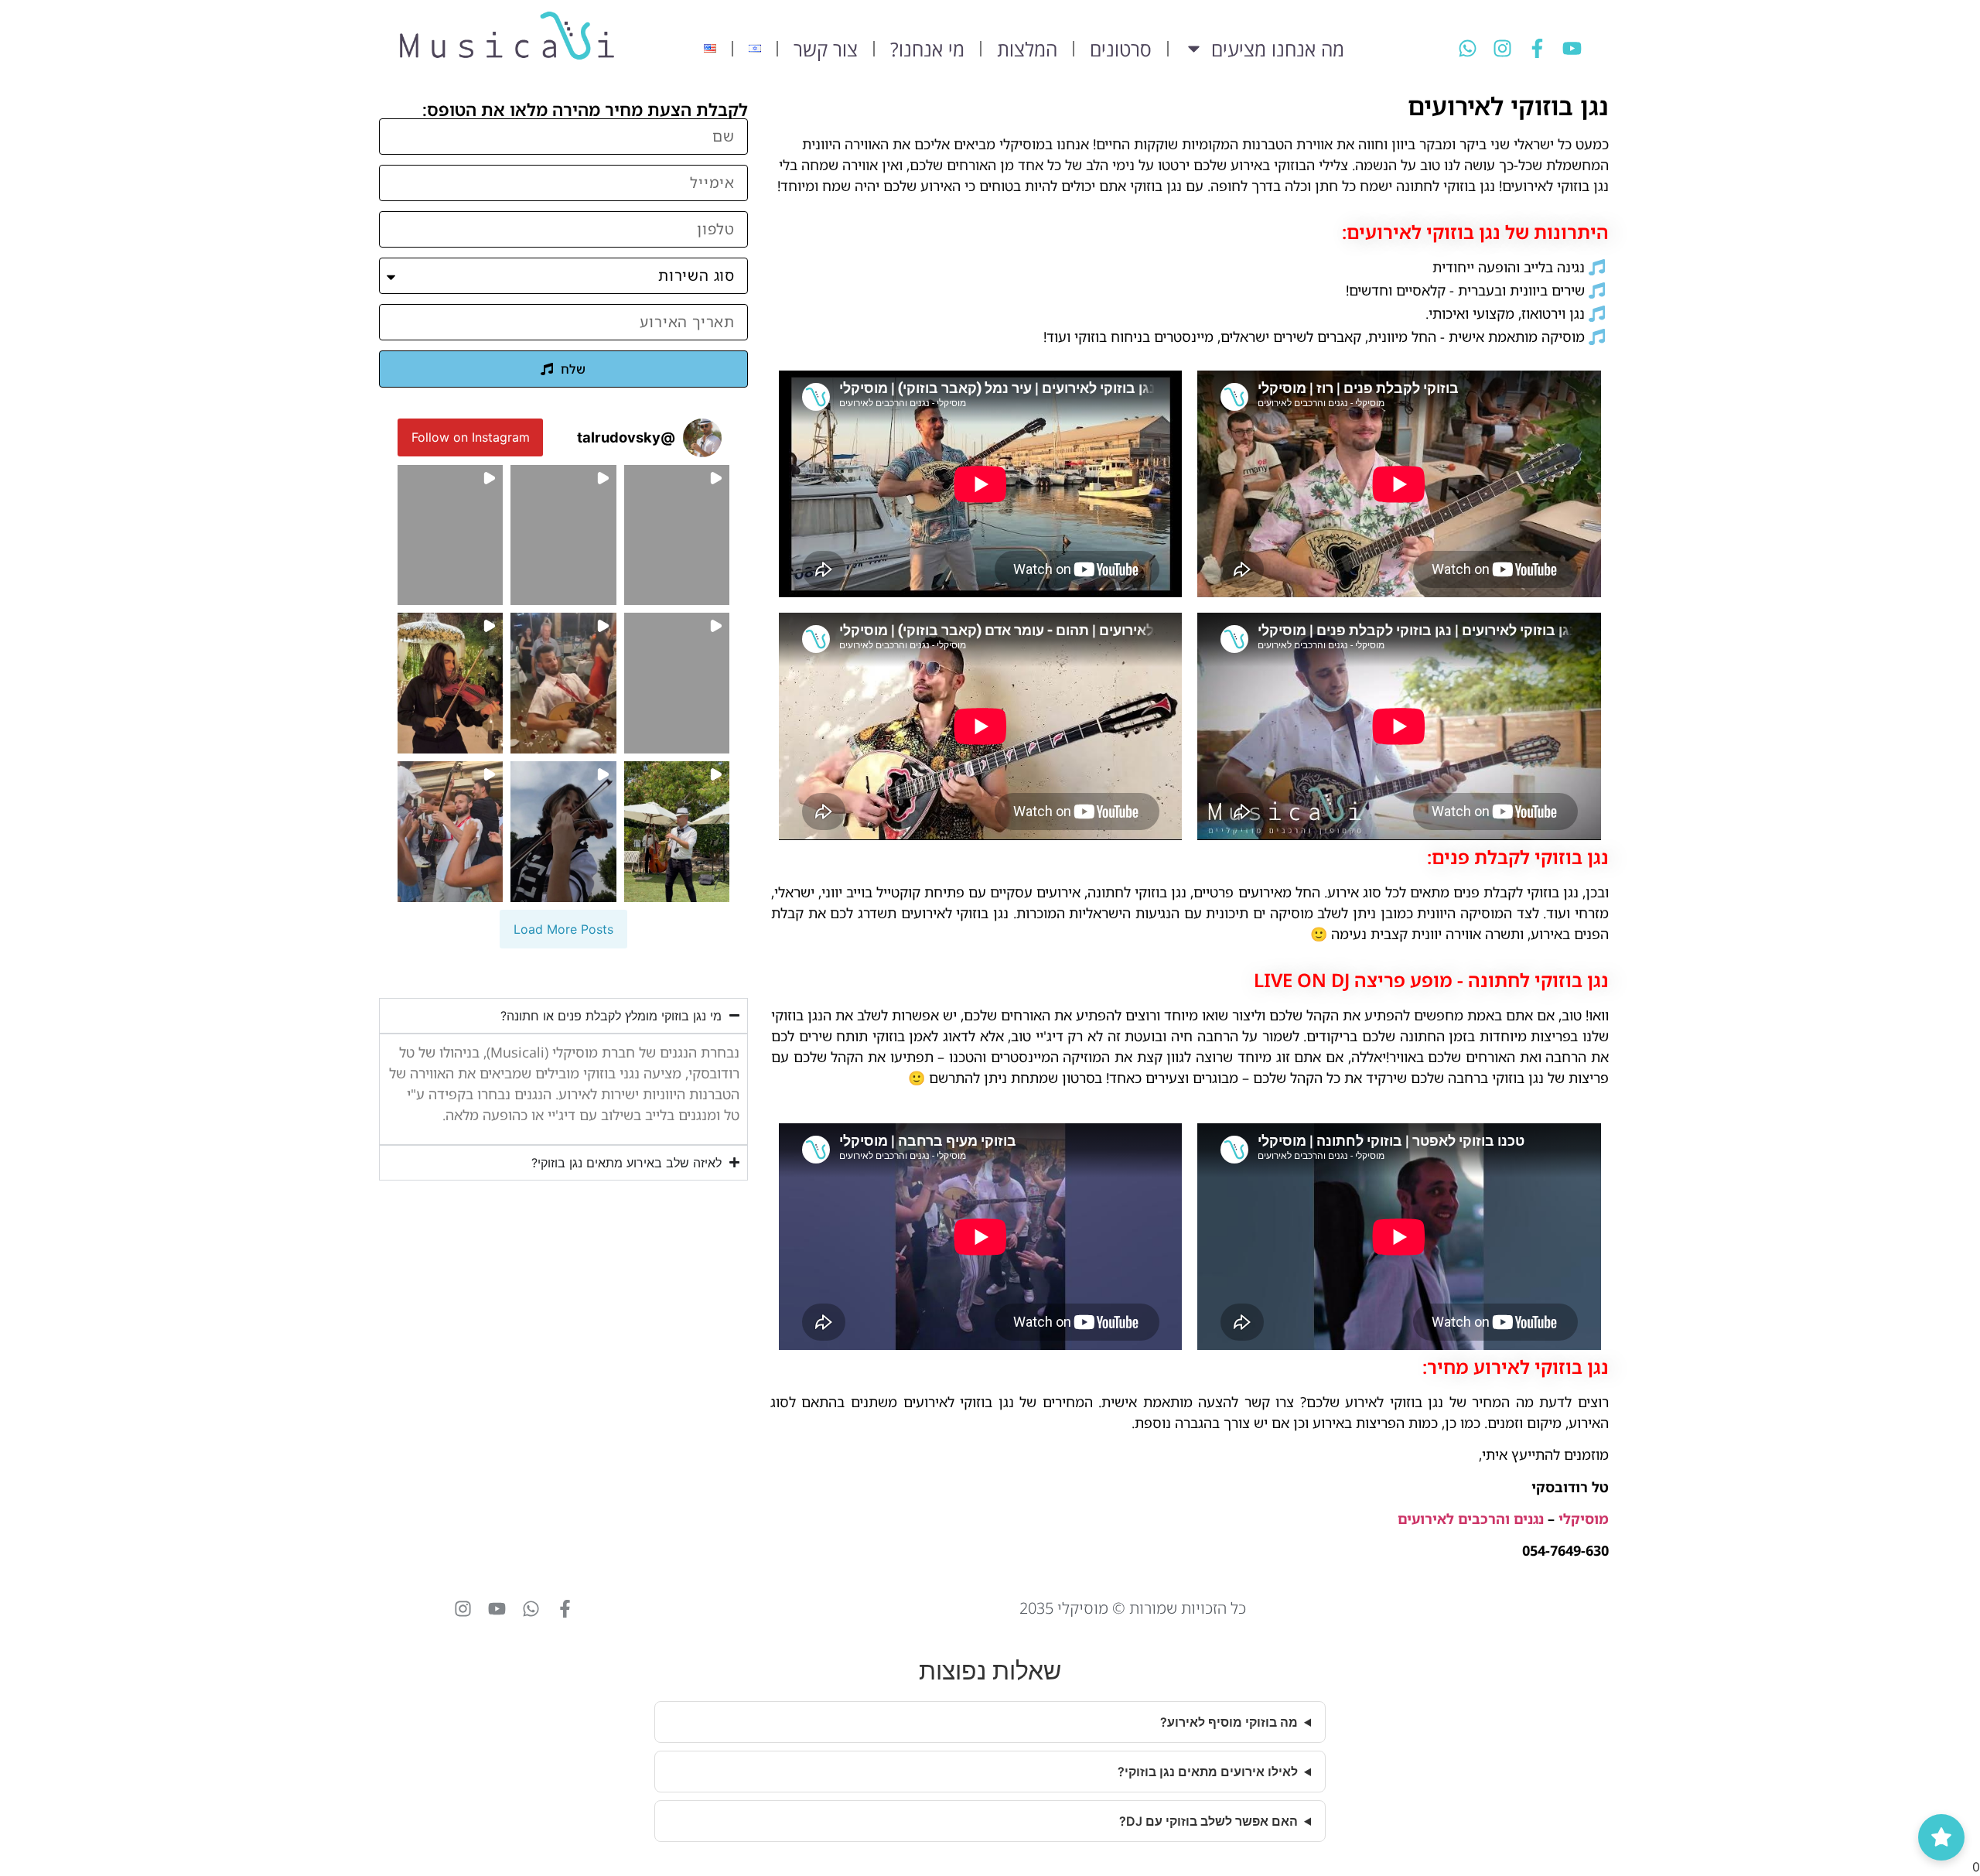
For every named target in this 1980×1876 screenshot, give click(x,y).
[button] (677, 535)
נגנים (1529, 1519)
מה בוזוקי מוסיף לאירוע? (1229, 1722)
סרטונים (1121, 48)
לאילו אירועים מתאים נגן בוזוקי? (1208, 1772)
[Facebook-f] (1537, 48)
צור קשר (826, 48)
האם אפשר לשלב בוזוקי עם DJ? (1208, 1821)
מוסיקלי (1584, 1519)
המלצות (1027, 48)
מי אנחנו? (927, 48)
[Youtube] (1572, 48)
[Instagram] (1502, 48)
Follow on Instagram (471, 437)
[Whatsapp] (1468, 48)
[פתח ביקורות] (1941, 1837)
